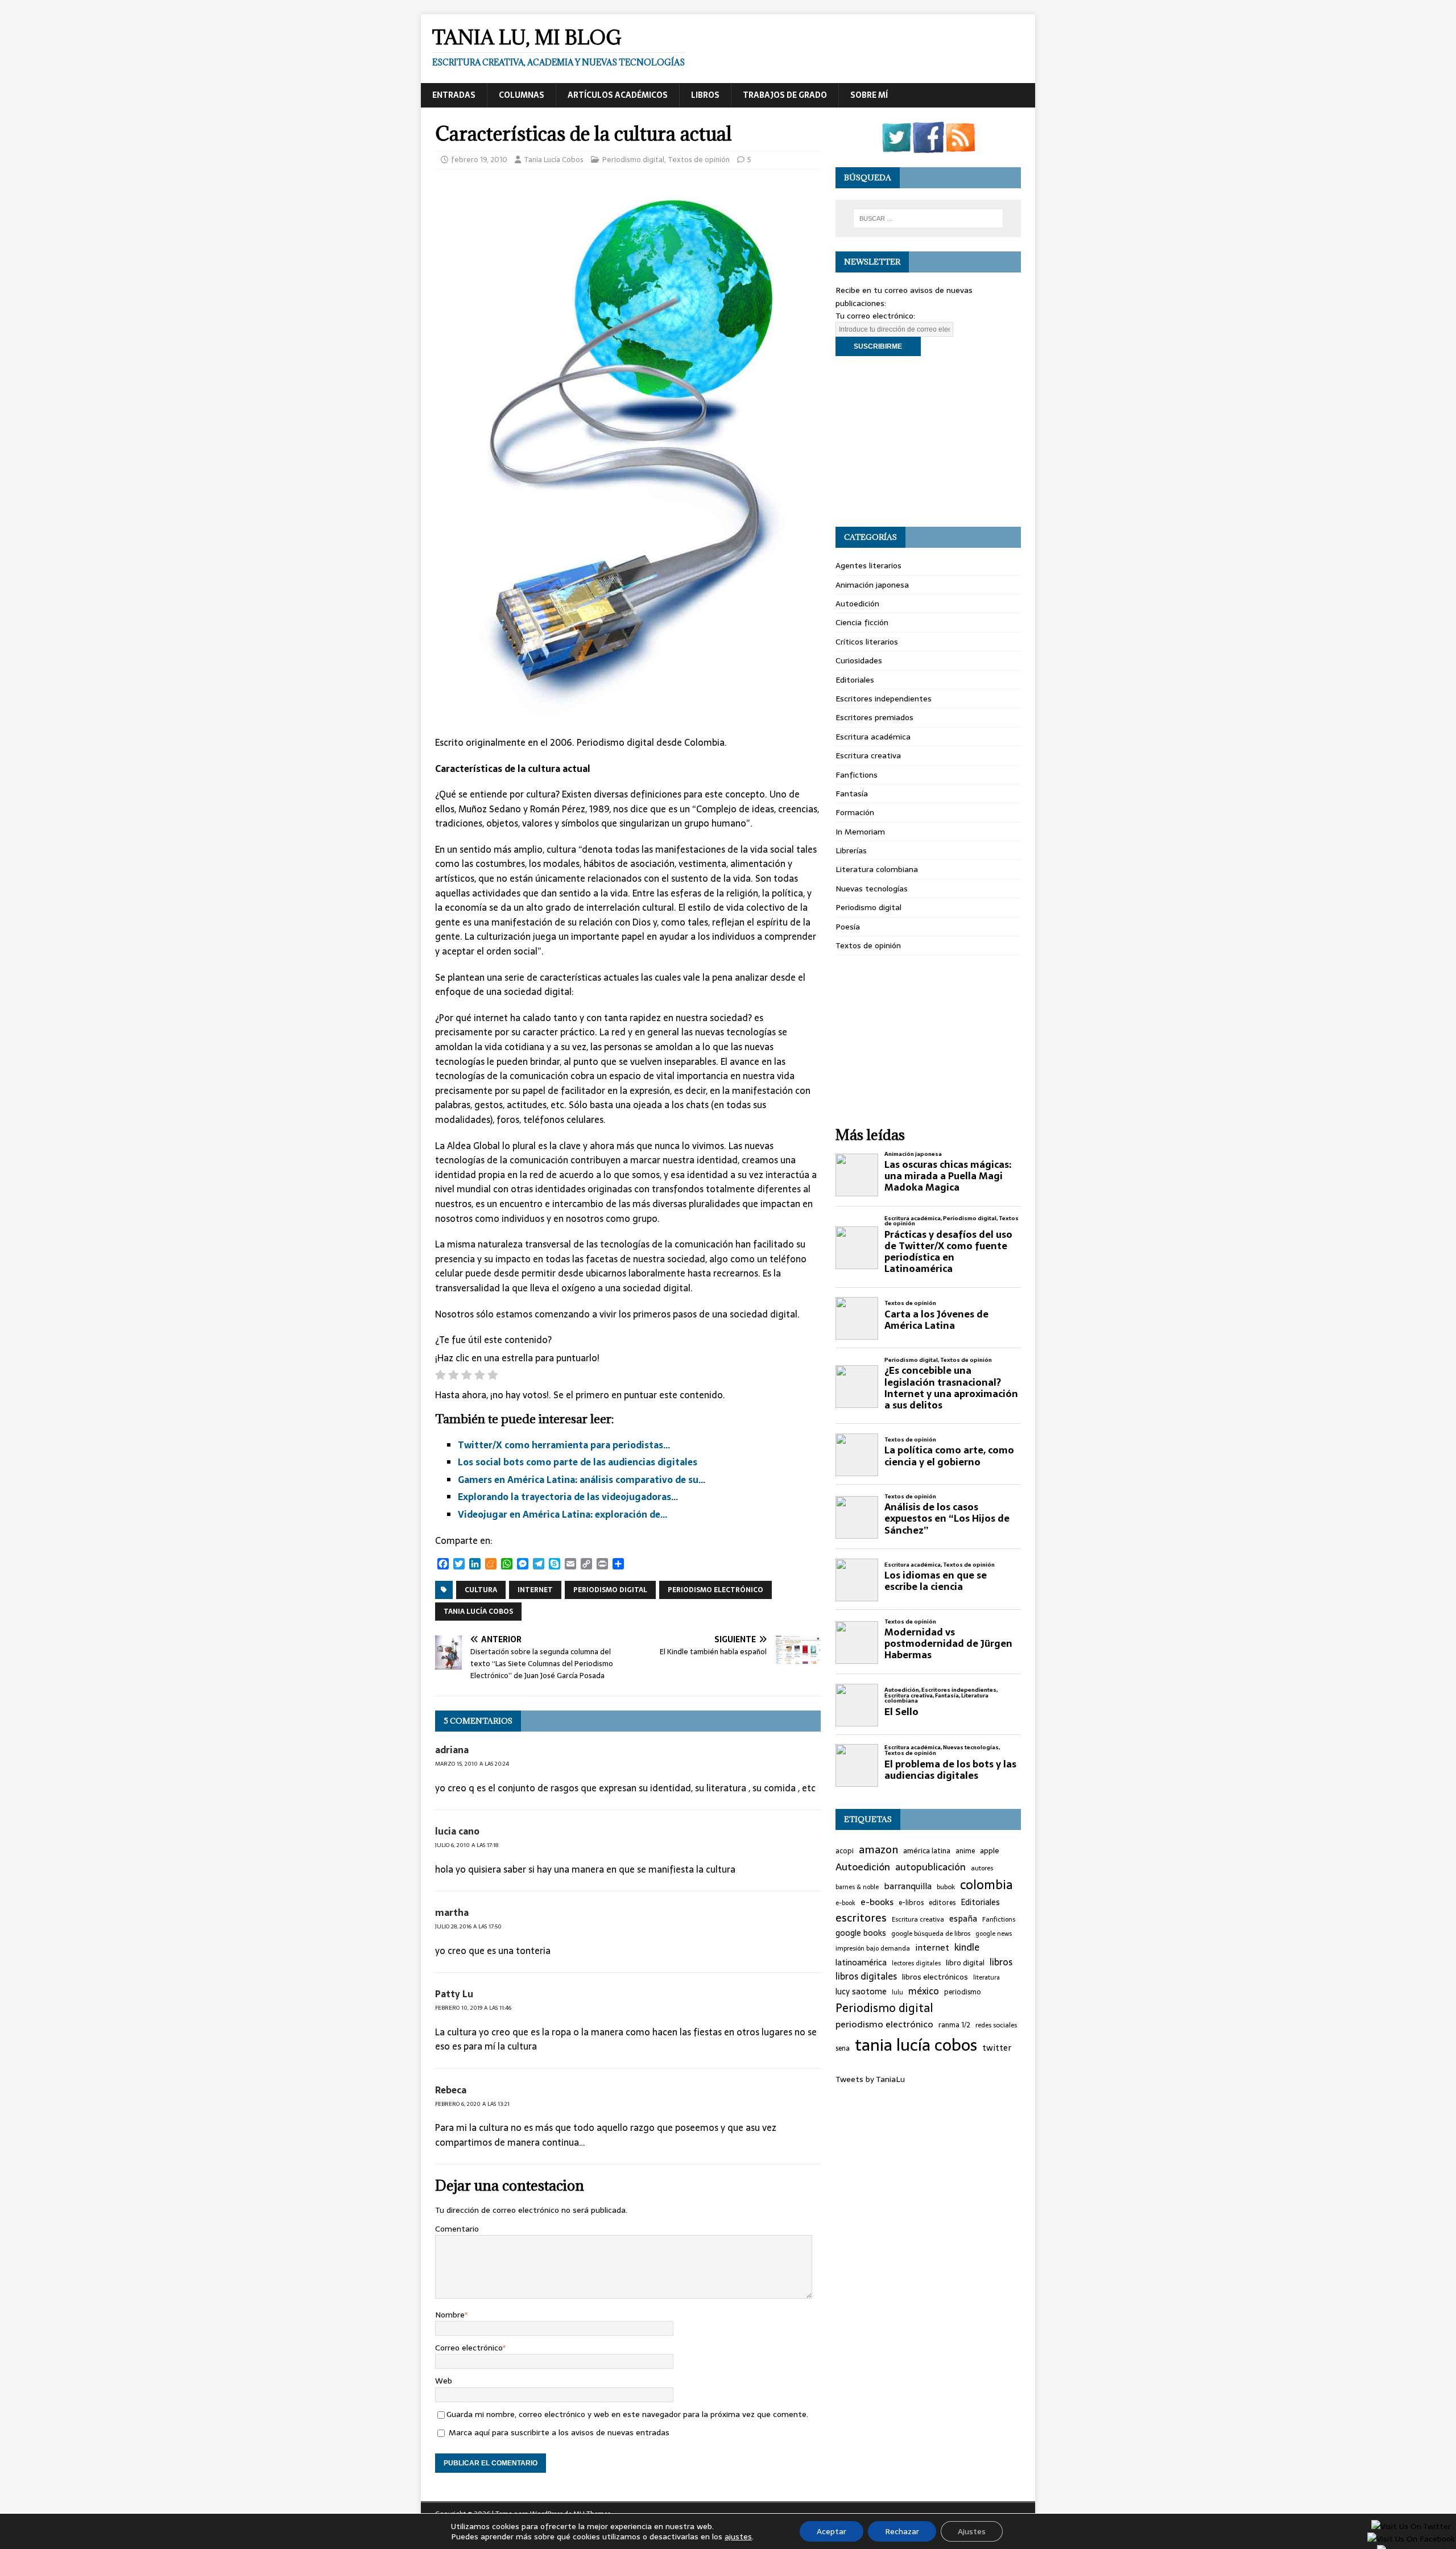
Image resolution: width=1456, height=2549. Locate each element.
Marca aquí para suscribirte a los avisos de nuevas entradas (558, 2432)
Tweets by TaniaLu (870, 2079)
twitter (997, 2048)
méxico (924, 1992)
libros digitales (866, 1976)
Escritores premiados (874, 717)
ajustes (738, 2536)
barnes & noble (857, 1887)
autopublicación (930, 1867)
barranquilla (908, 1886)
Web (444, 2381)
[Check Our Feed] (960, 146)
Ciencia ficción (862, 622)
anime (965, 1851)
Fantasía (852, 794)
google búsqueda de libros (931, 1934)
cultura (481, 1590)
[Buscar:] (928, 218)
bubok (946, 1887)
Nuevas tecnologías (872, 889)
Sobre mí (869, 95)
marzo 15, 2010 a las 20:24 (472, 1764)
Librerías (851, 850)
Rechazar (902, 2531)
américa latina (927, 1851)
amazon (878, 1850)
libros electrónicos (935, 1977)
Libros (705, 95)
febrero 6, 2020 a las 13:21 (472, 2104)
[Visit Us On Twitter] (896, 146)
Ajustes (972, 2531)
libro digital (965, 1963)
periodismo (963, 1992)
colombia (986, 1885)
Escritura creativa (868, 755)
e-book (845, 1903)
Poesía (848, 927)
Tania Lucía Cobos (554, 160)
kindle (967, 1947)
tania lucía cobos (478, 1612)
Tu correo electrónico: (875, 316)
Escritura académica (873, 737)
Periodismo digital (633, 160)
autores (982, 1868)
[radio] (440, 1377)
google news (994, 1934)
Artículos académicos (618, 95)
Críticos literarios (867, 642)
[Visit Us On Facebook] (928, 146)
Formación (855, 812)
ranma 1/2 (954, 2025)
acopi (845, 1851)
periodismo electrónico (715, 1590)
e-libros (911, 1903)
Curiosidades (859, 660)
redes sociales (996, 2025)
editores (942, 1903)
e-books (877, 1902)
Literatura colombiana (877, 869)
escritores (861, 1918)
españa (963, 1919)
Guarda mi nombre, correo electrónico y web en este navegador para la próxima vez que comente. (627, 2414)
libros (1001, 1962)
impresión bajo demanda (873, 1948)
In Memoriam (860, 832)
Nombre (450, 2315)
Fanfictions (857, 775)
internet (535, 1590)
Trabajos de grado (785, 95)
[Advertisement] (928, 441)
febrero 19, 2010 (479, 160)
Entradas (454, 95)
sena (843, 2049)
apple (990, 1851)
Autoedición (857, 604)
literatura (986, 1978)
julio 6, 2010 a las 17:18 (467, 1845)
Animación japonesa (872, 585)
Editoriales (855, 680)
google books (861, 1933)
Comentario (457, 2229)
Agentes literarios (868, 565)
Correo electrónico (469, 2348)
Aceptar (832, 2531)
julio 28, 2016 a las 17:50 (468, 1926)
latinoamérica (861, 1963)
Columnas (522, 95)
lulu (897, 1992)
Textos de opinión (699, 160)
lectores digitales (916, 1963)
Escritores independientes (884, 699)
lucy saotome (861, 1992)
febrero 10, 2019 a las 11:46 (473, 2008)
